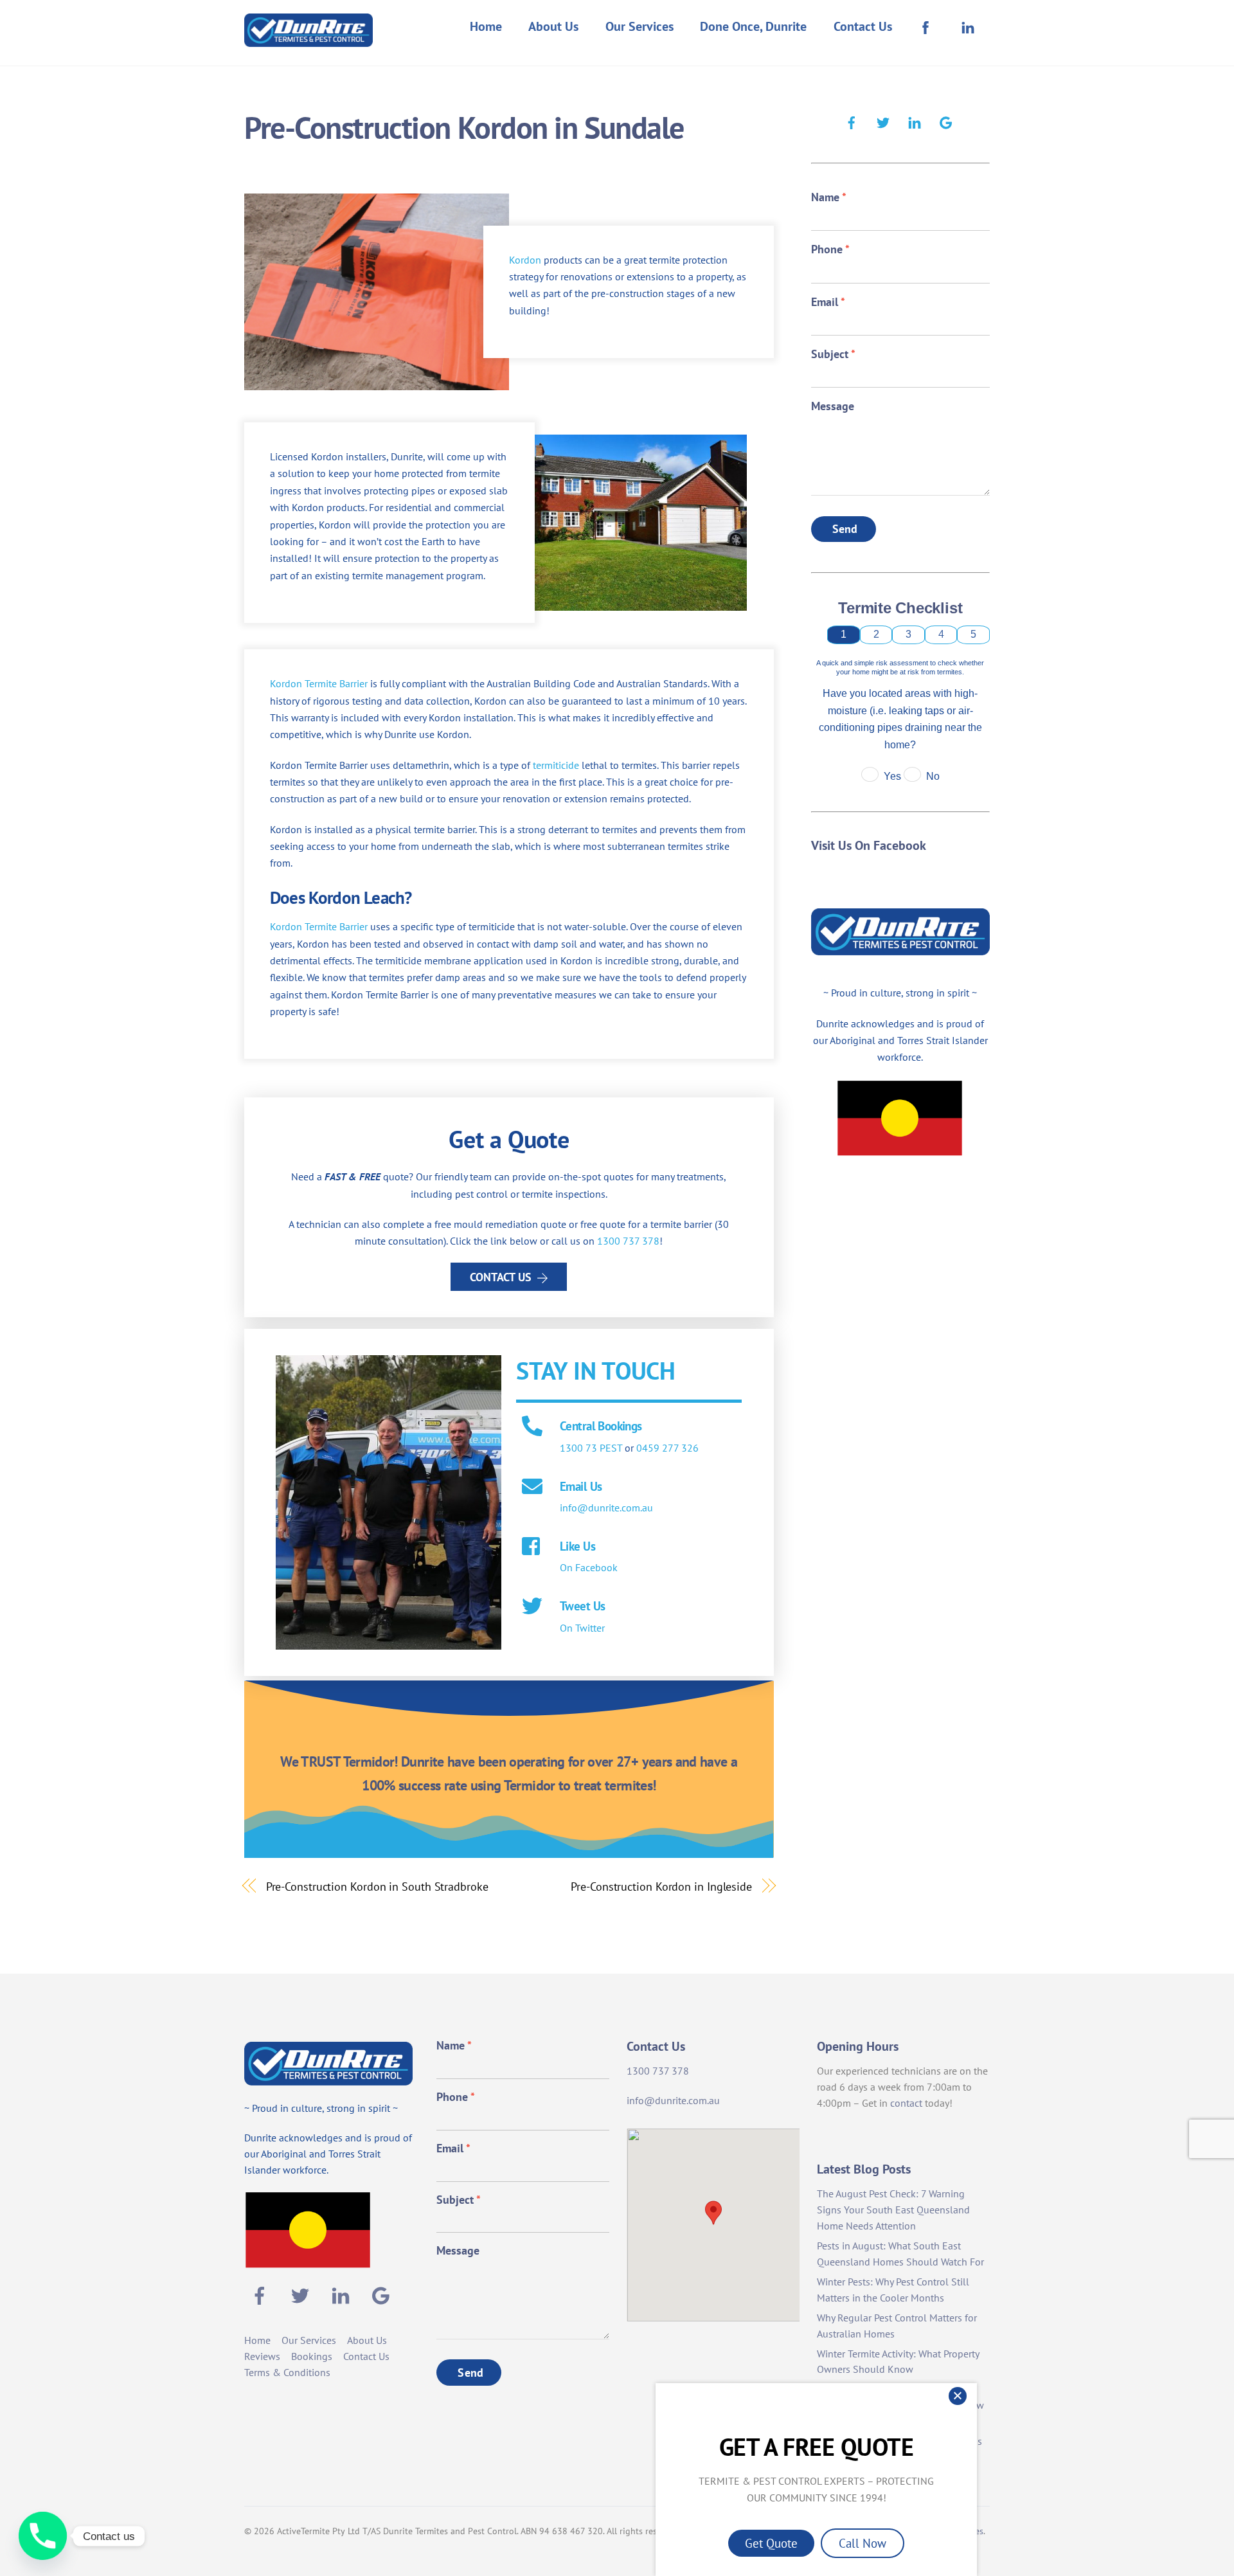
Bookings (312, 2356)
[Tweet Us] (532, 1607)
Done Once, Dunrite (753, 26)
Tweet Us (582, 1606)
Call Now (863, 2543)
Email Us (581, 1486)
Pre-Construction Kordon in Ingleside (661, 1886)
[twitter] (883, 121)
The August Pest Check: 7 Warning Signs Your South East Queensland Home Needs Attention (893, 2210)
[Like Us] (532, 1547)
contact (906, 2103)
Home (486, 26)
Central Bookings (601, 1426)
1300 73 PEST (591, 1448)
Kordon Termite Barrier (319, 683)
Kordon (525, 260)
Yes (892, 776)
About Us (553, 26)
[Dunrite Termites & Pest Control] (308, 38)
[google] (946, 121)
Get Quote (771, 2543)
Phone (830, 249)
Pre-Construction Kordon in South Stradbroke (377, 1886)
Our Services (639, 26)
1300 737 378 (628, 1241)
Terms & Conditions (287, 2372)
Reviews (262, 2356)
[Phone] (43, 2536)
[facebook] (852, 121)
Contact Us (863, 26)
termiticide (556, 765)
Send (845, 529)
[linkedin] (915, 121)
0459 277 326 (667, 1448)
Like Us (577, 1546)
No (933, 776)
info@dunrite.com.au (606, 1508)
